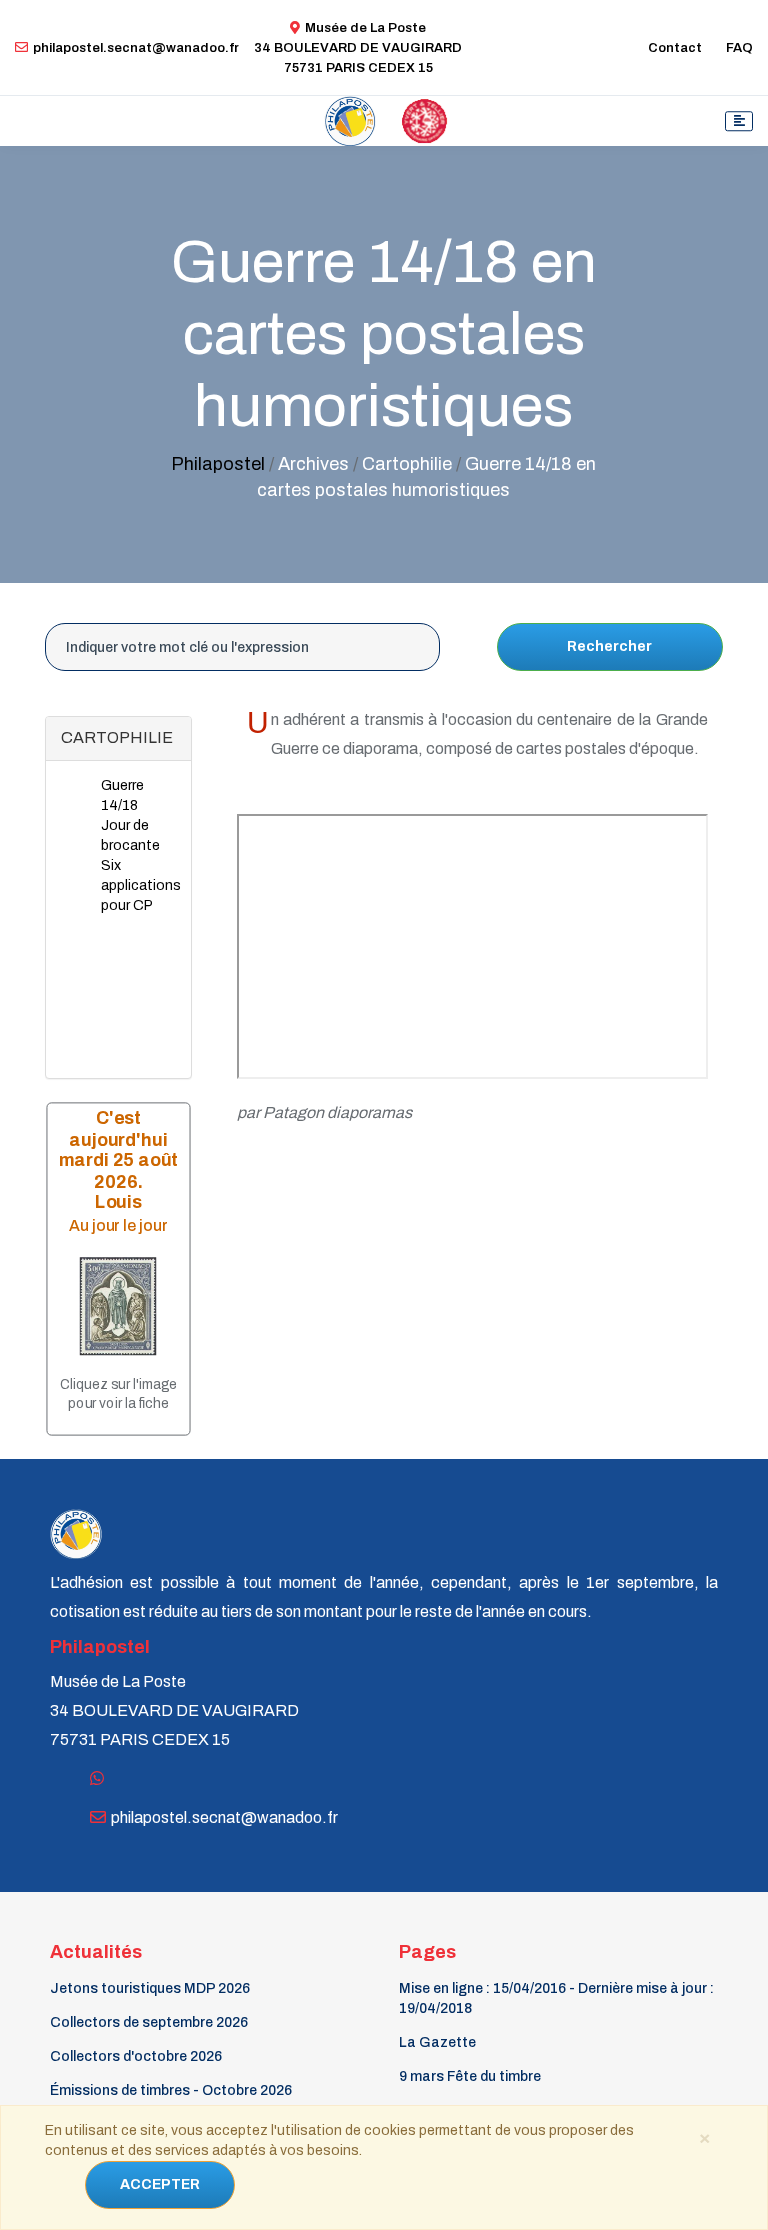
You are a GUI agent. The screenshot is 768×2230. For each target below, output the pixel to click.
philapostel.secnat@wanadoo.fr (136, 48)
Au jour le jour (119, 1225)
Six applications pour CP (141, 885)
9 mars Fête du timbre (470, 2076)
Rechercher (609, 646)
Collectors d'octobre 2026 (136, 2056)
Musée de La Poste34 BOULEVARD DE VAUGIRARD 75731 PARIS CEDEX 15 (358, 48)
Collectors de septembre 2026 (149, 2022)
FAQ (739, 48)
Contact (675, 48)
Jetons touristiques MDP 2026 (150, 1988)
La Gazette (437, 2042)
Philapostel (218, 464)
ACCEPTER (160, 2184)
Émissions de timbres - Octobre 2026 (171, 2090)
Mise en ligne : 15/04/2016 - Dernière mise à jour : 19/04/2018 (556, 1998)
